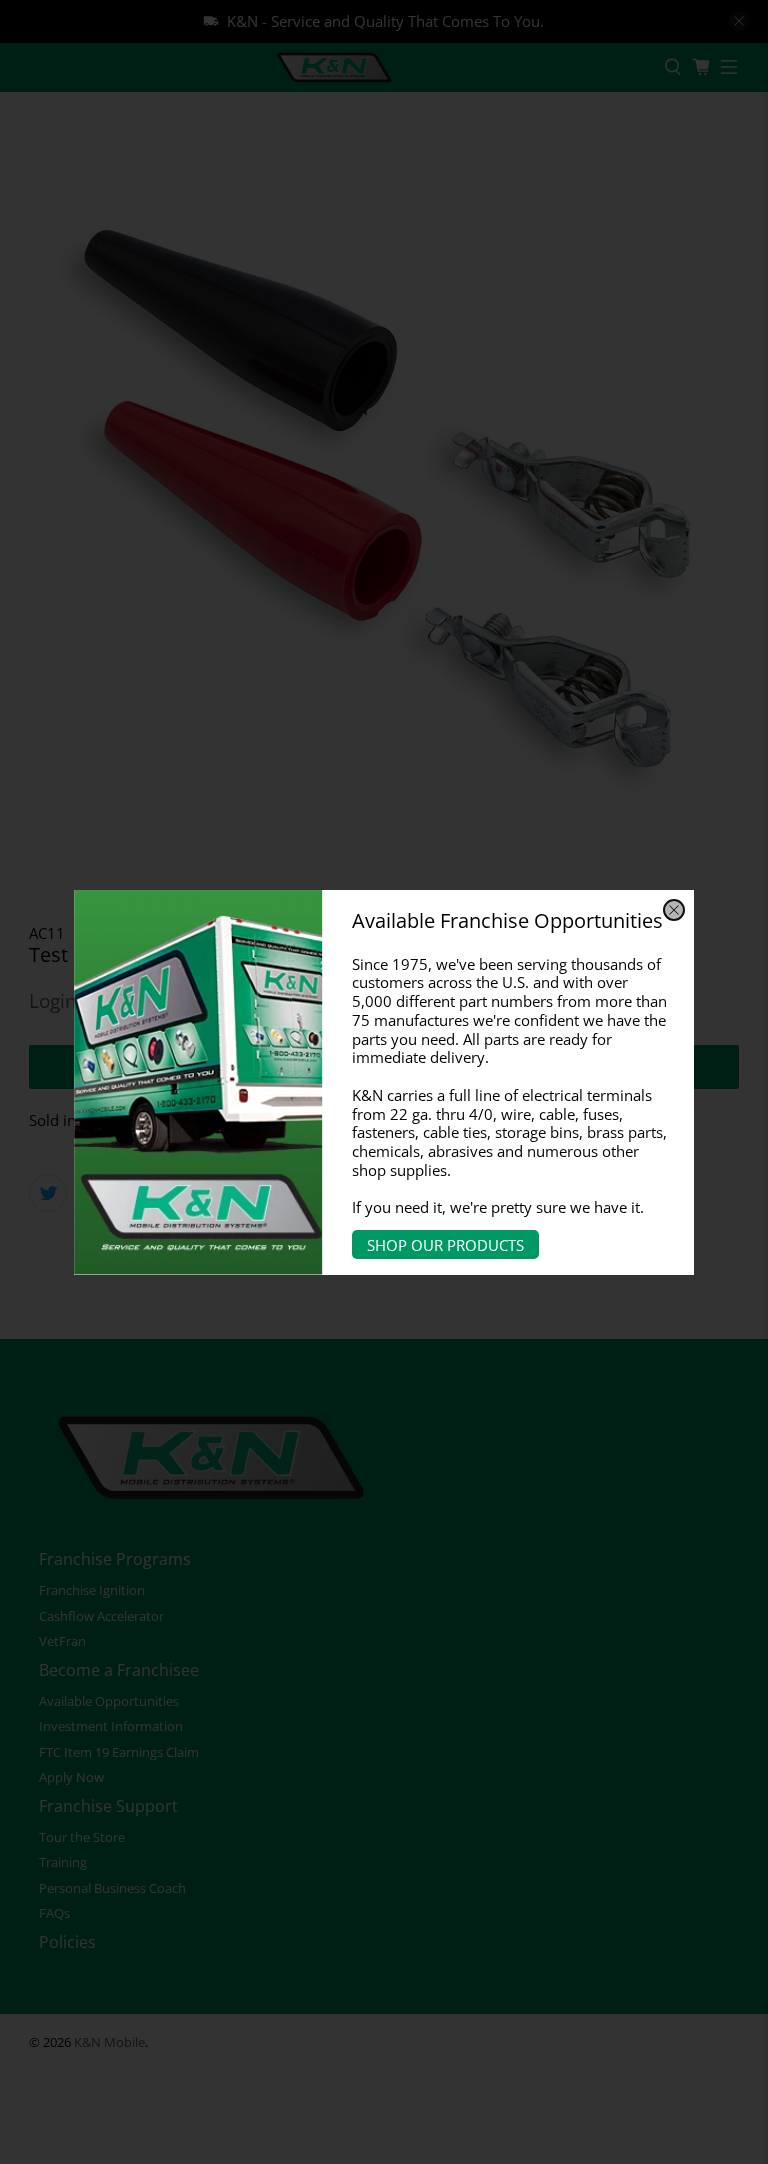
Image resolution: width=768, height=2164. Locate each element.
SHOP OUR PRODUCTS (445, 1245)
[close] (674, 910)
